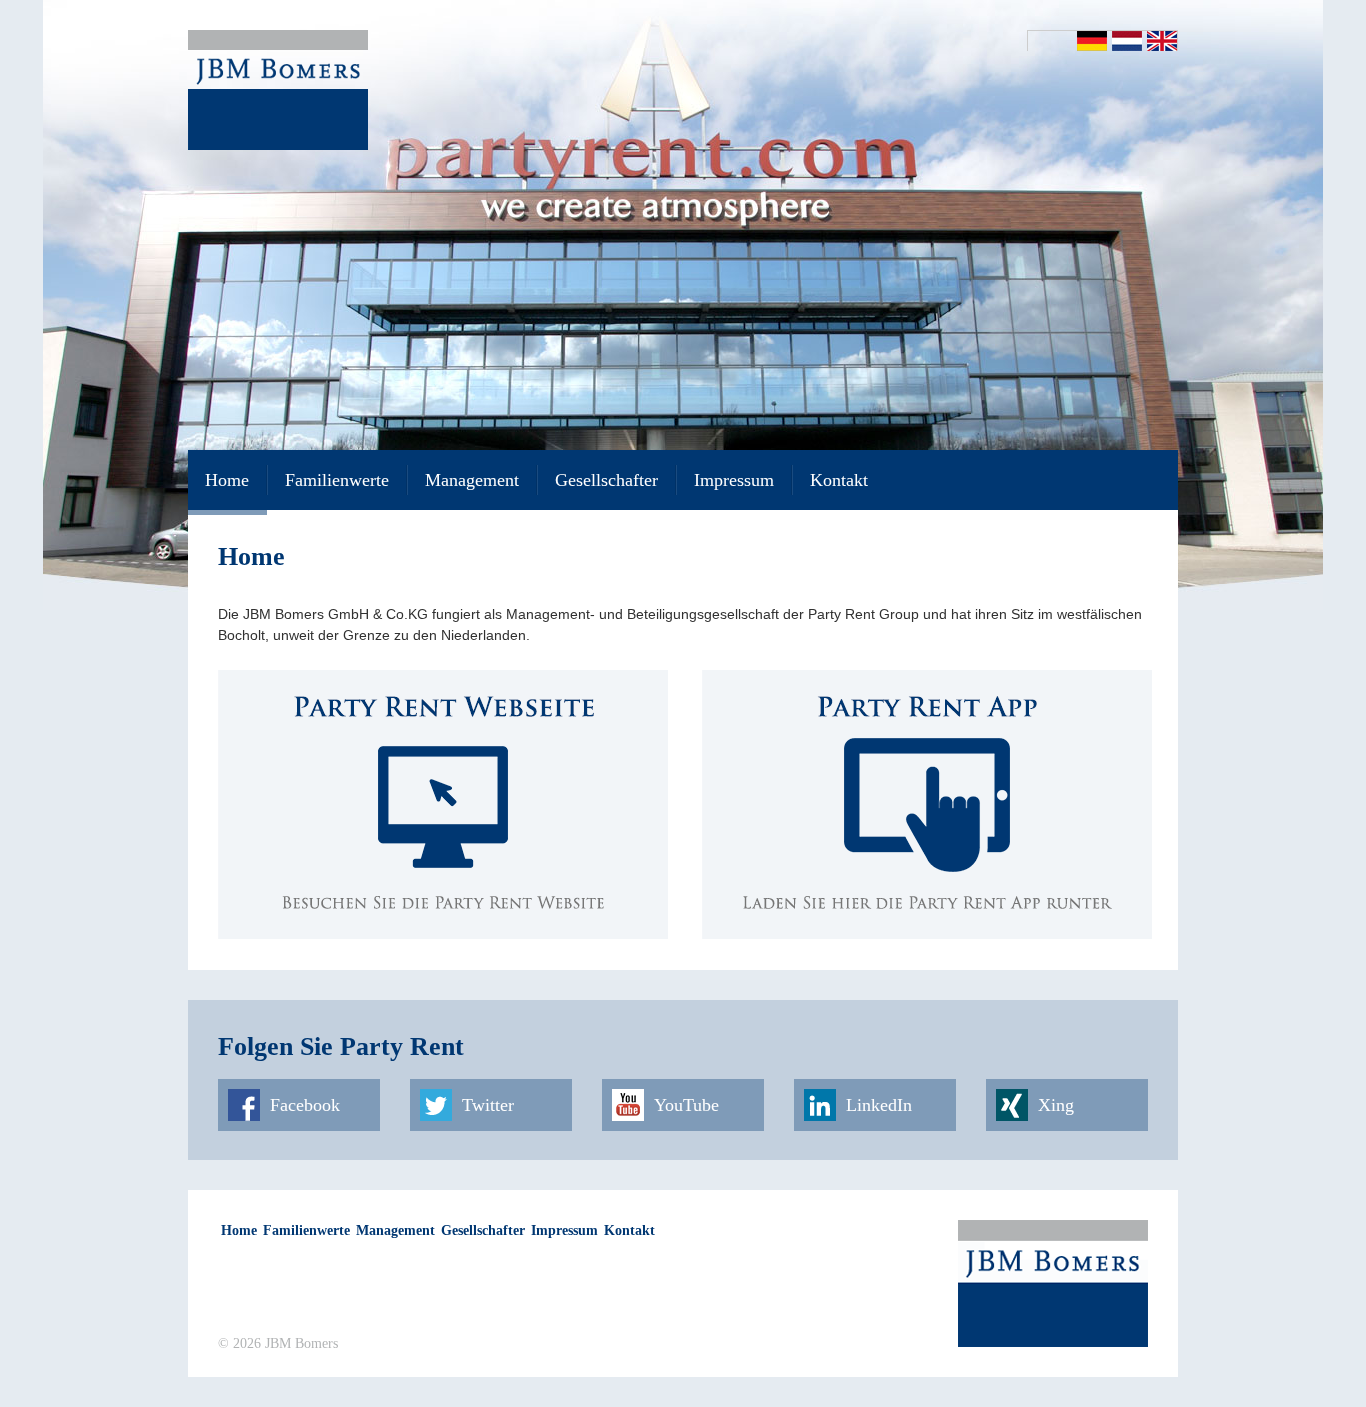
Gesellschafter (606, 480)
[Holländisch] (1127, 41)
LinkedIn (879, 1105)
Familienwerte (337, 480)
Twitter (488, 1105)
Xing (1056, 1105)
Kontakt (839, 480)
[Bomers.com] (278, 89)
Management (472, 480)
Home (227, 480)
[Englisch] (1162, 41)
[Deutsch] (1092, 41)
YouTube (686, 1105)
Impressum (734, 480)
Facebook (305, 1105)
